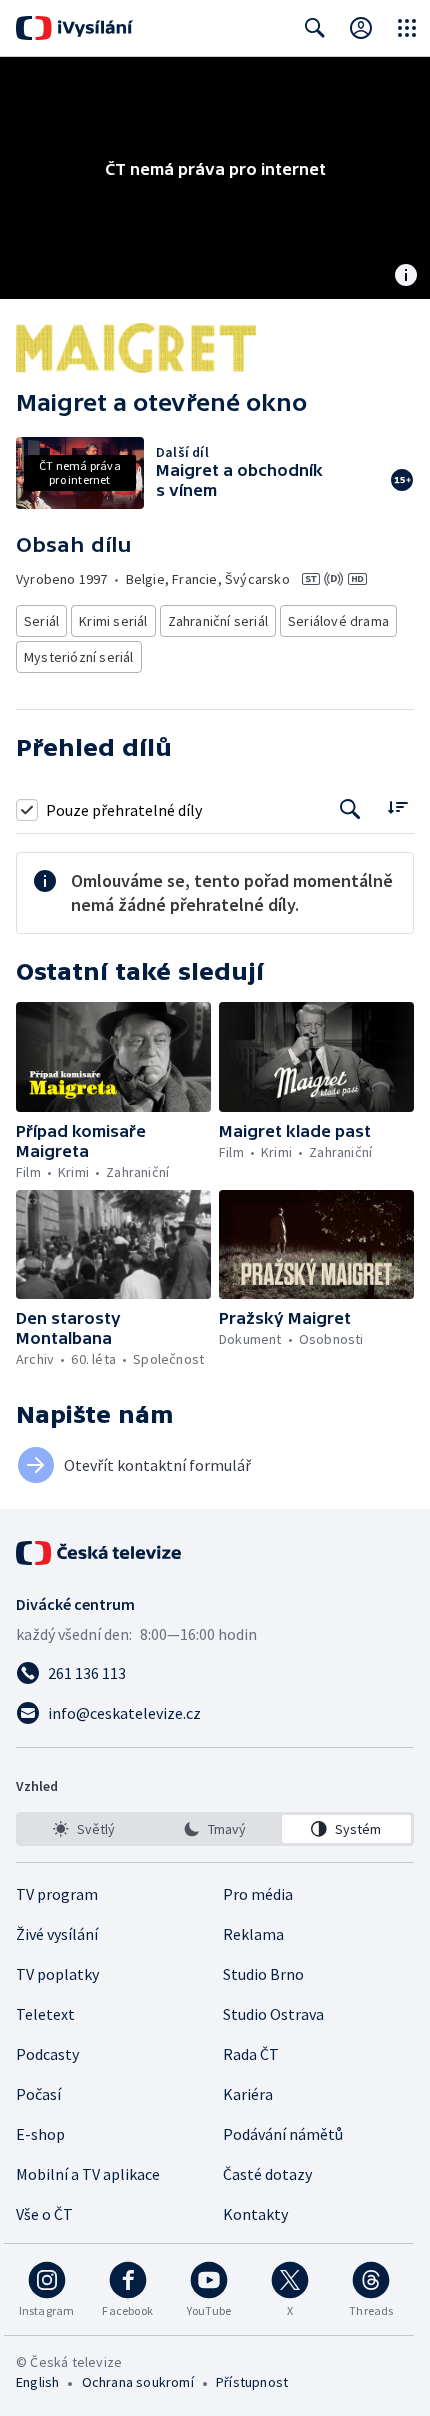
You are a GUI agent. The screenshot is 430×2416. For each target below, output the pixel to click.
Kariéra (248, 2094)
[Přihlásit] (361, 28)
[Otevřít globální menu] (407, 28)
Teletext (45, 2014)
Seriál (41, 621)
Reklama (253, 1934)
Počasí (38, 2094)
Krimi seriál (113, 621)
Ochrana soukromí (138, 2382)
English (37, 2382)
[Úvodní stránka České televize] (100, 1553)
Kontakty (255, 2214)
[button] (113, 1057)
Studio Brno (263, 1974)
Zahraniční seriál (218, 621)
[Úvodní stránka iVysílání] (74, 28)
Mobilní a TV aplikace (88, 2174)
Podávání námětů (283, 2134)
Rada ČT (251, 2054)
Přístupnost (252, 2382)
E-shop (40, 2134)
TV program (57, 1894)
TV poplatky (57, 1974)
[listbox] (215, 1829)
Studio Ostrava (273, 2014)
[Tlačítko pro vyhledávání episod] (350, 809)
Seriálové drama (338, 621)
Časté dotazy (267, 2174)
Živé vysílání (57, 1934)
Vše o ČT (44, 2214)
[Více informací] (406, 277)
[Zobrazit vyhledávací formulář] (315, 28)
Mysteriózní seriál (79, 657)
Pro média (258, 1894)
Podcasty (47, 2054)
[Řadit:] (397, 807)
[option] (83, 1829)
